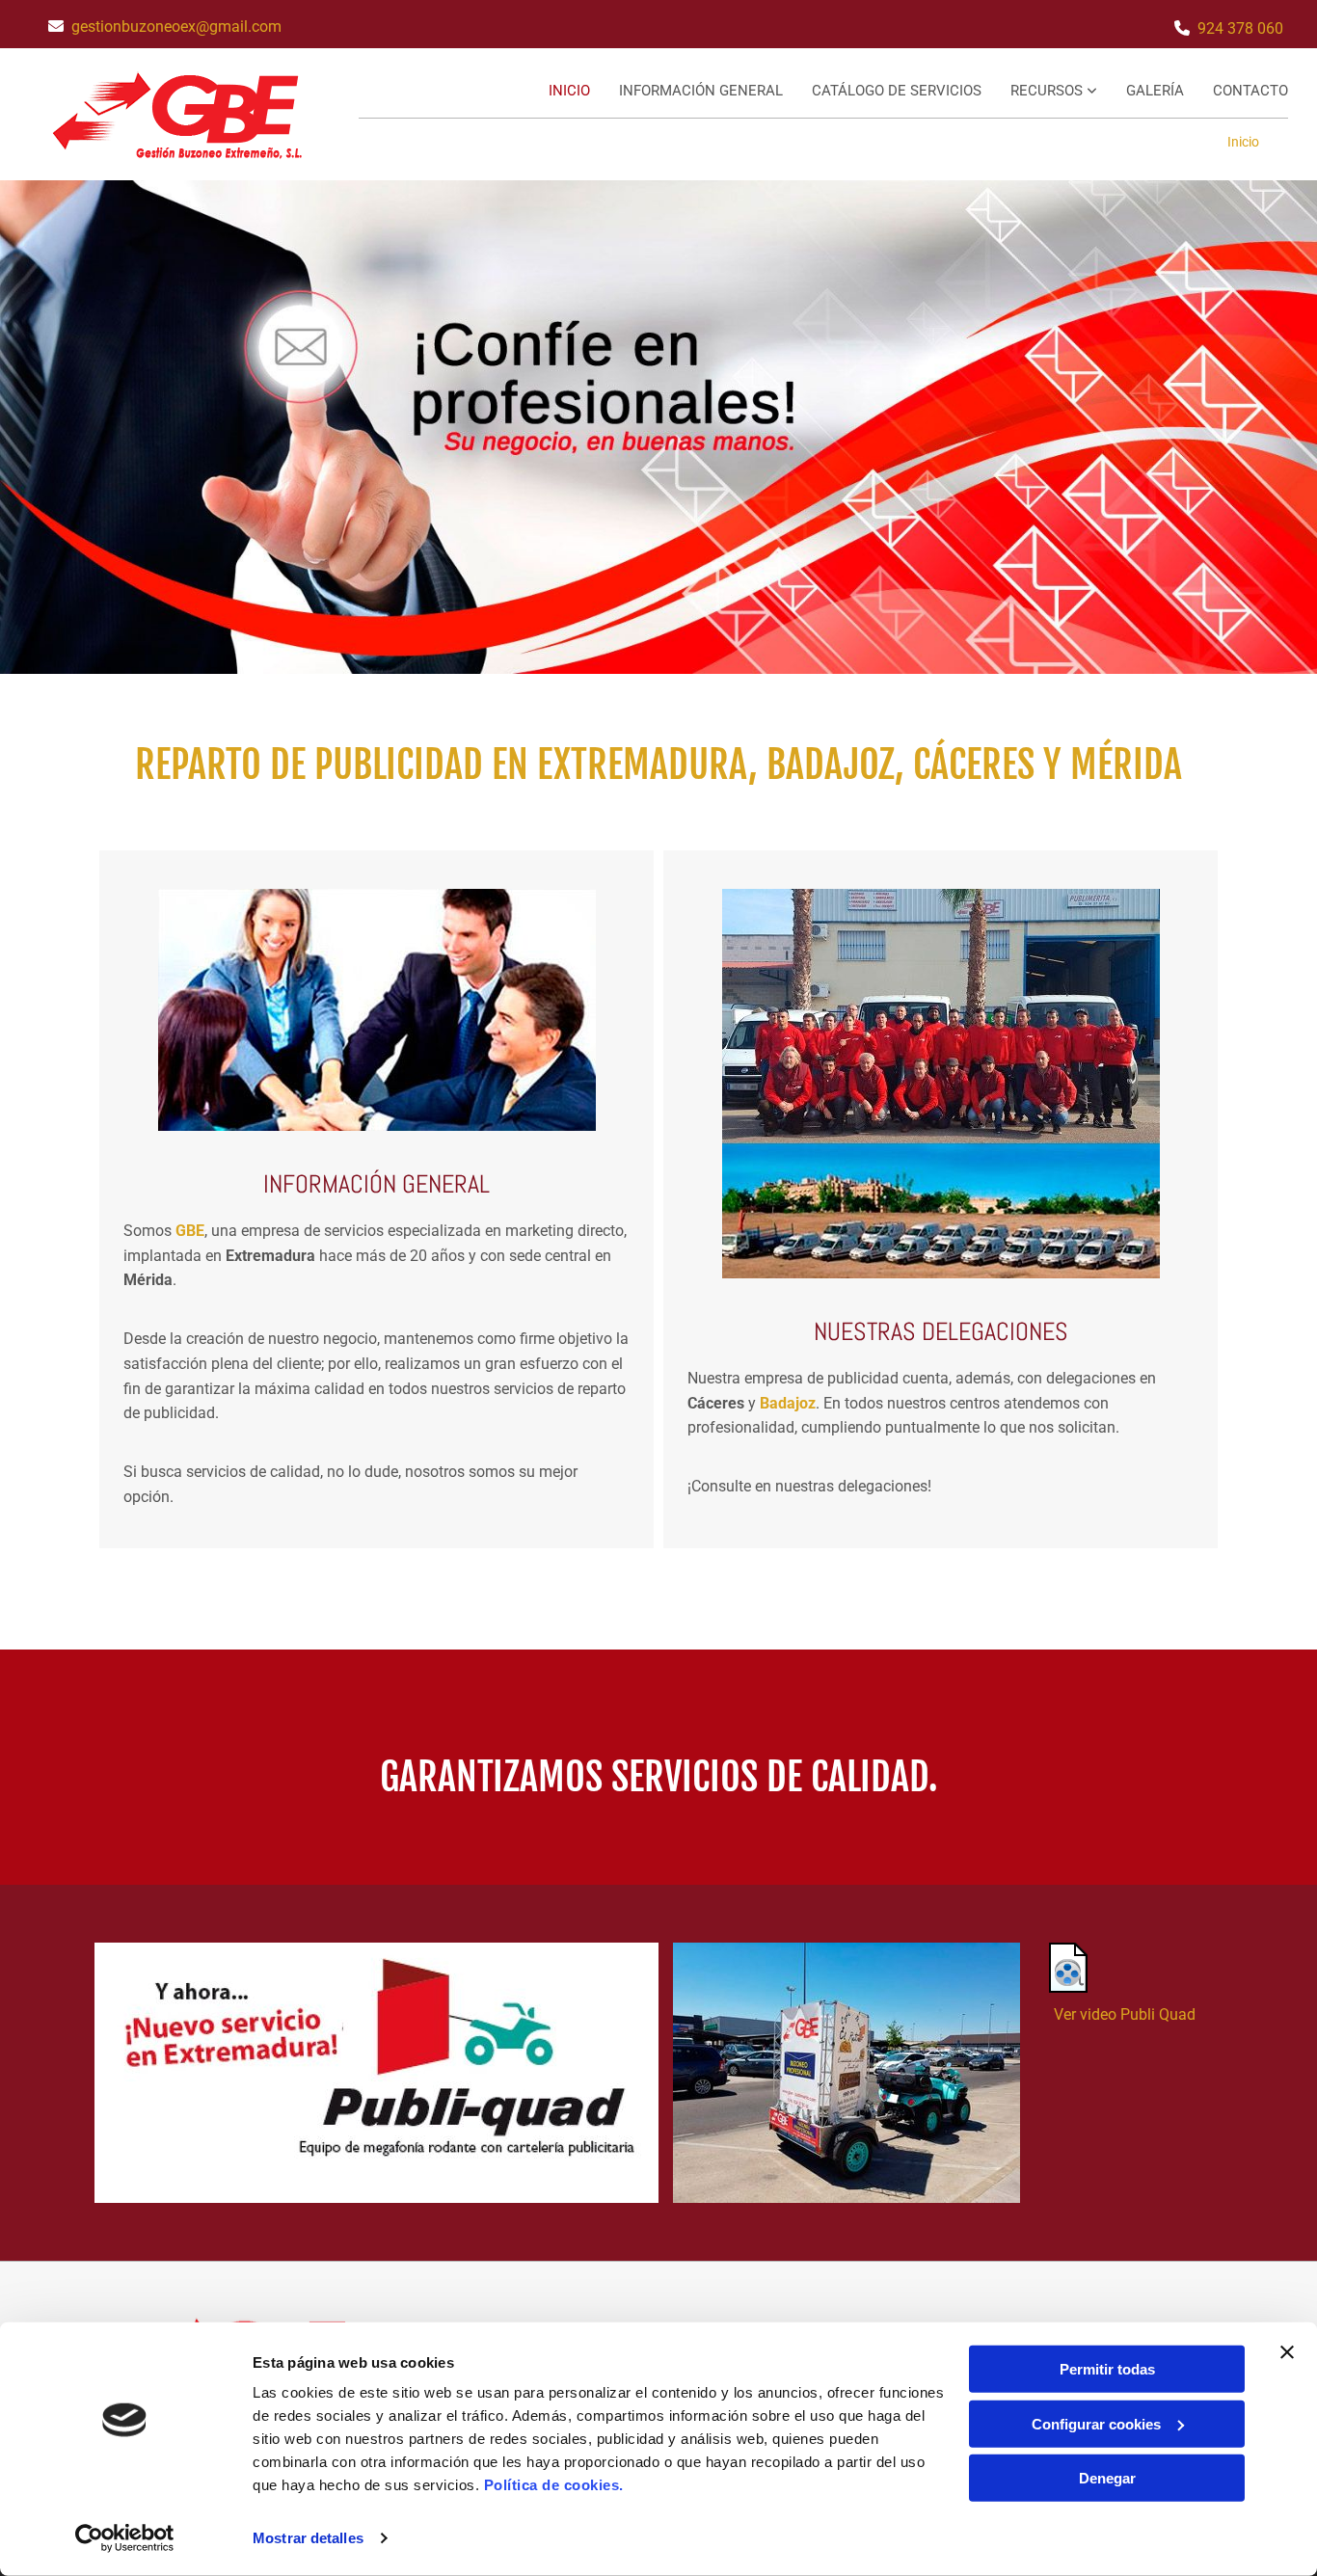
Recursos (1048, 91)
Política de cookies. (554, 2485)
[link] (1039, 92)
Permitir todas (1107, 2369)
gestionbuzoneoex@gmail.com (176, 27)
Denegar (1107, 2478)
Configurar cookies (1096, 2423)
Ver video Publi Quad (1125, 2014)
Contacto (1250, 91)
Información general (701, 91)
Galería (1155, 91)
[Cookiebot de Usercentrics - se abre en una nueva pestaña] (125, 2538)
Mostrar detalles (308, 2538)
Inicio (569, 91)
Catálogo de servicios (897, 91)
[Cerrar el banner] (1287, 2352)
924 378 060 (1240, 28)
